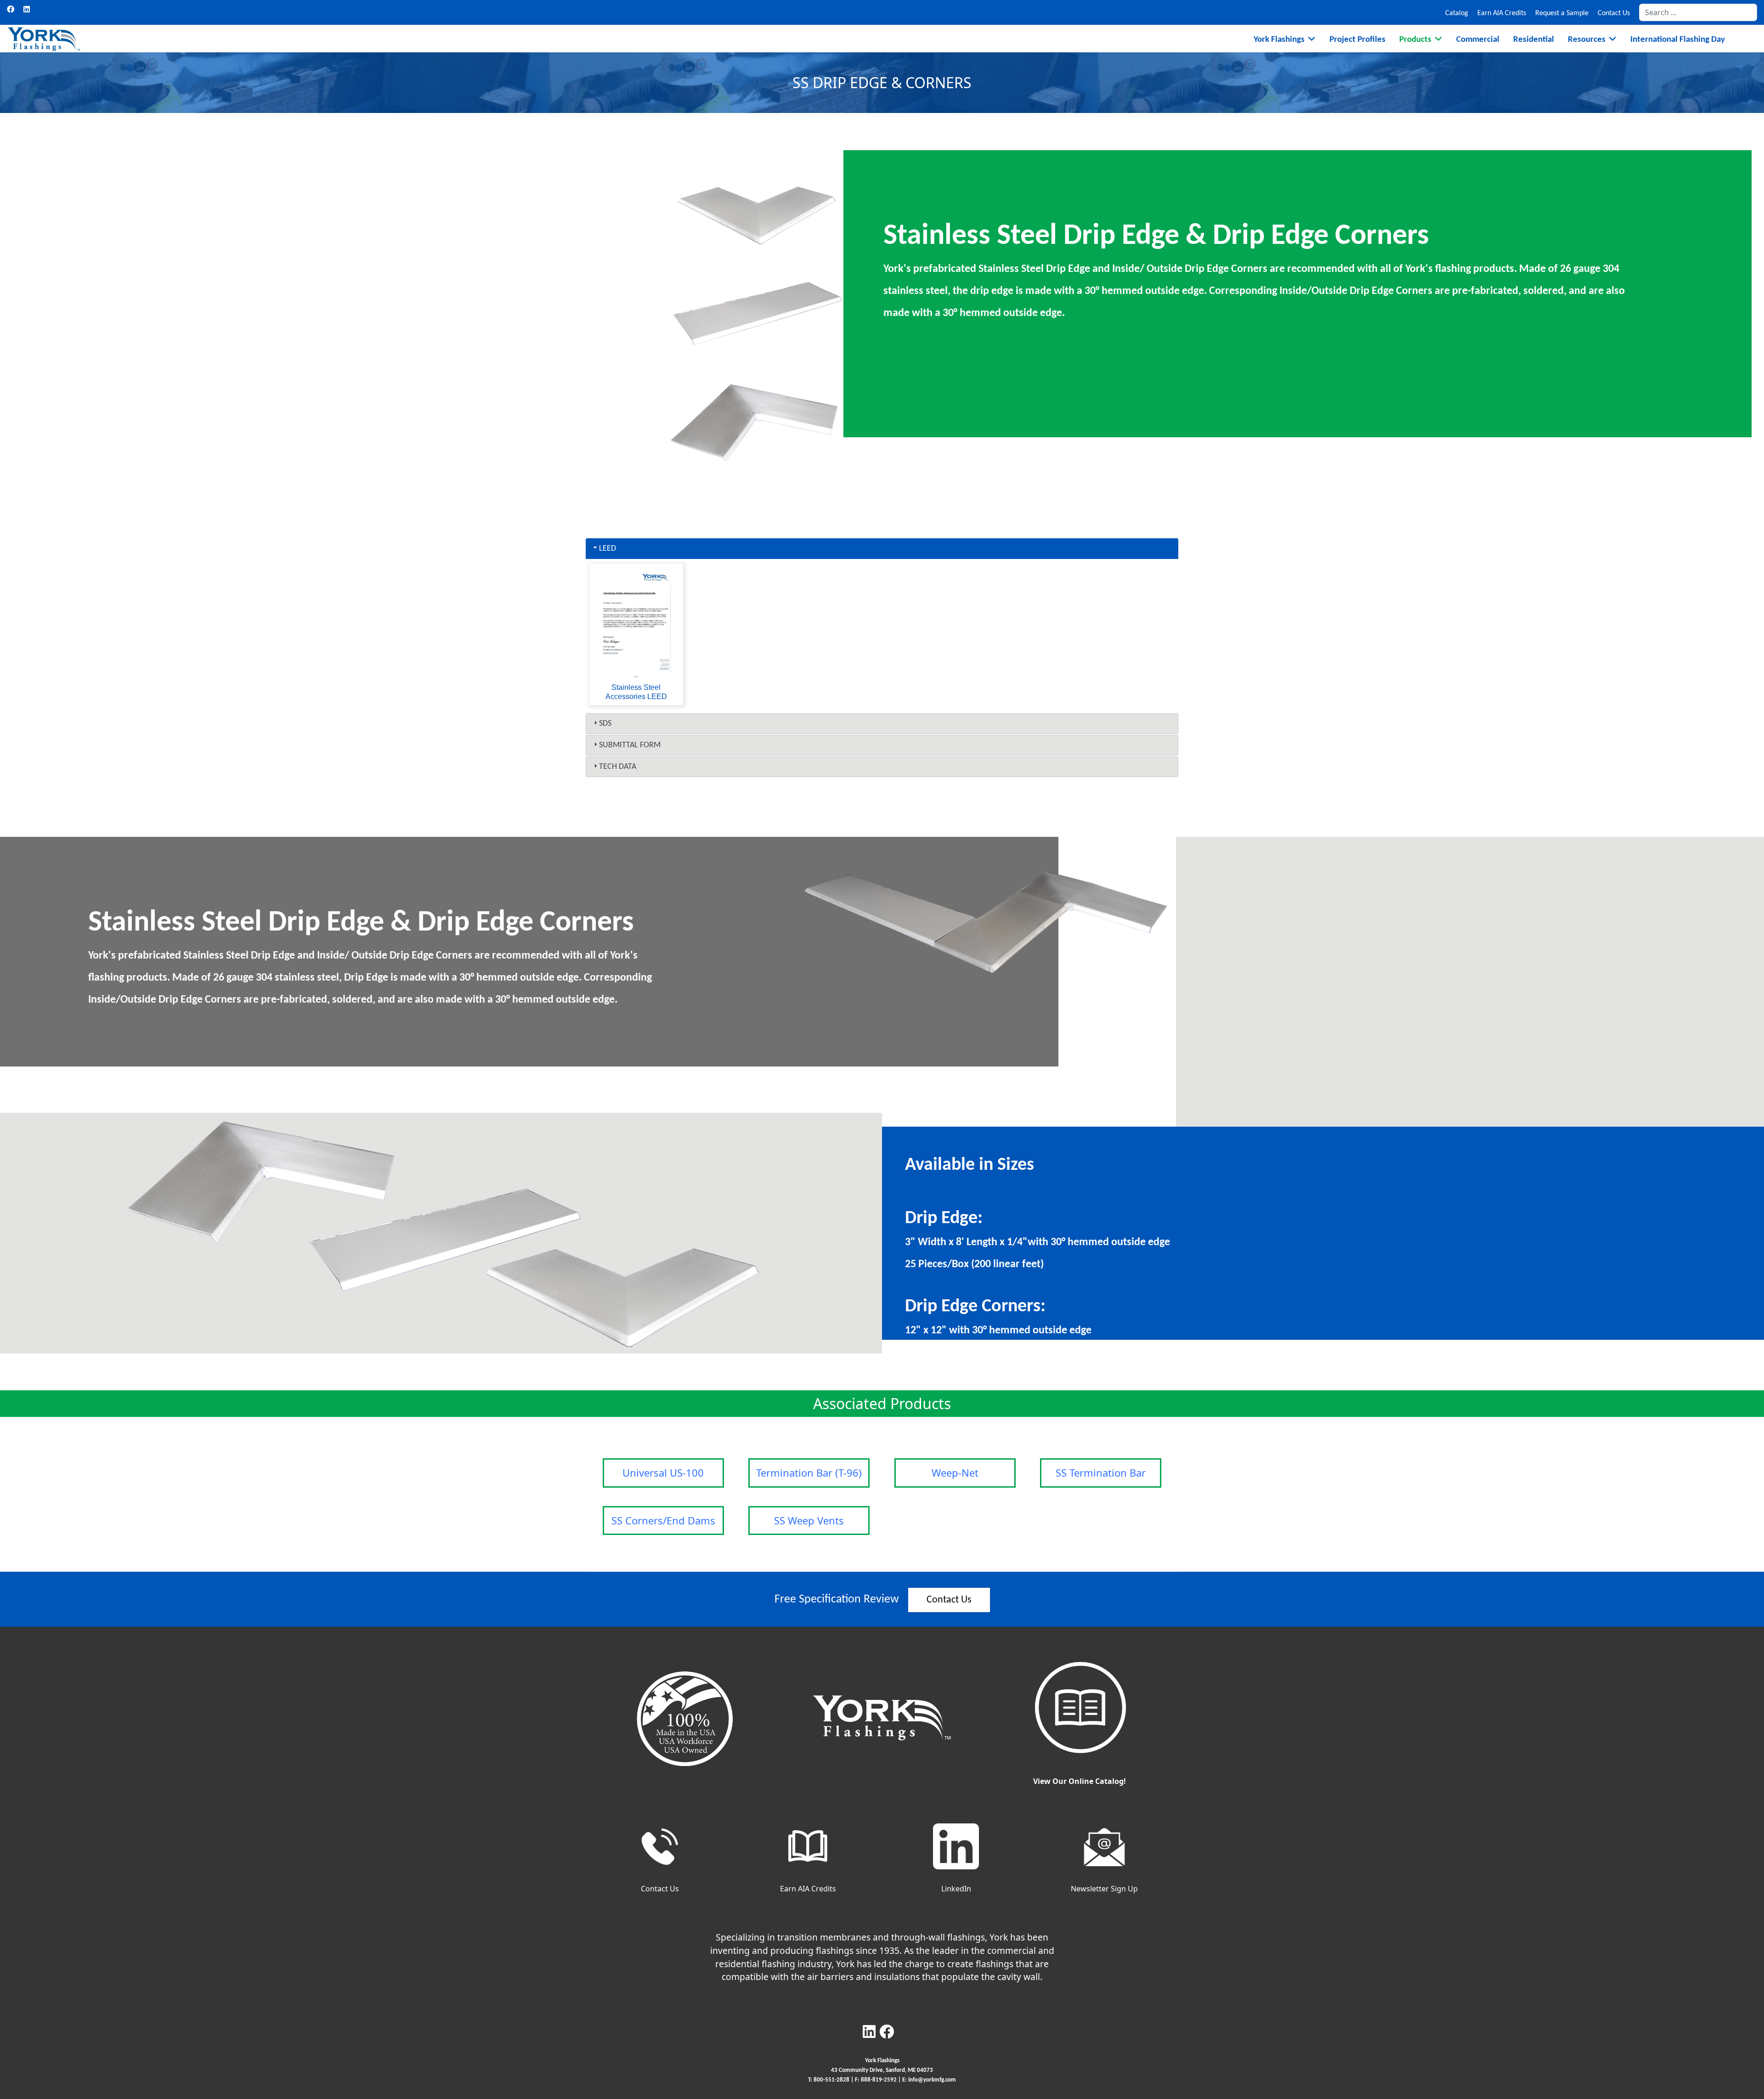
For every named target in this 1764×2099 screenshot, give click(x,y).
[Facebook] (11, 9)
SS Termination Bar (1101, 1473)
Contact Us (1614, 13)
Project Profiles (1357, 40)
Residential (1534, 40)
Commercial (1478, 40)
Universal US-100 (663, 1473)
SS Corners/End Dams (663, 1520)
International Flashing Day (1678, 40)
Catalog (1457, 13)
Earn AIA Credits (1502, 13)
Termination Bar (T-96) (809, 1473)
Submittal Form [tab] (630, 745)
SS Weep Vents (809, 1520)
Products (1415, 40)
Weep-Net (955, 1473)
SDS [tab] (605, 724)
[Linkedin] (27, 9)
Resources (1587, 40)
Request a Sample (1562, 13)
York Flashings (1279, 40)
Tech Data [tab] (618, 767)
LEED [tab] (608, 549)
